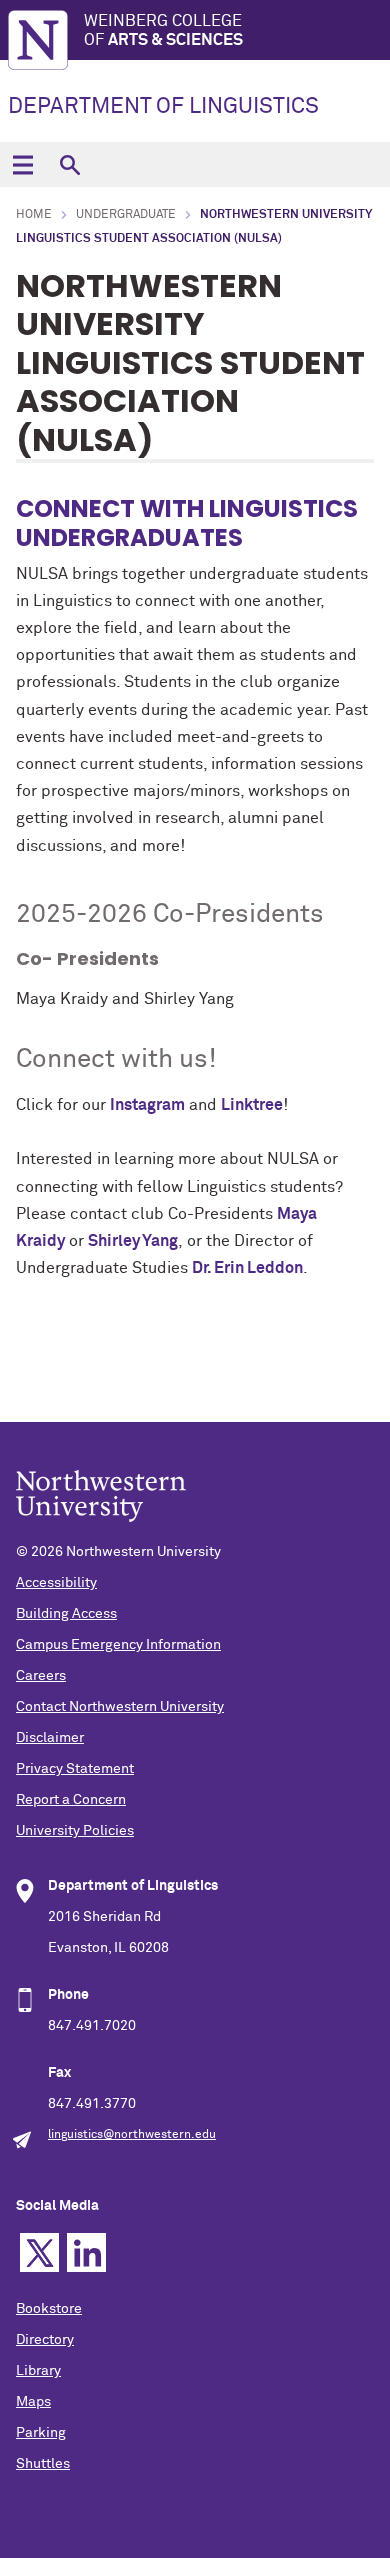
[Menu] (22, 164)
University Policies (75, 1831)
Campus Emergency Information (118, 1645)
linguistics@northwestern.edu (132, 2135)
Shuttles (43, 2464)
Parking (41, 2433)
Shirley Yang (133, 1241)
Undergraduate (126, 215)
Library (38, 2371)
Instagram (147, 1105)
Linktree (252, 1105)
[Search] (69, 164)
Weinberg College (163, 30)
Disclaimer (50, 1738)
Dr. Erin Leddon (247, 1268)
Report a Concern (71, 1800)
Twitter (39, 2252)
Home (34, 215)
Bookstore (49, 2309)
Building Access (66, 1614)
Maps (33, 2402)
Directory (45, 2340)
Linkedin (86, 2252)
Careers (41, 1676)
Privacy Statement (75, 1769)
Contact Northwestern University (120, 1707)
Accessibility (56, 1583)
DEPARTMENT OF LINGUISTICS (163, 107)
